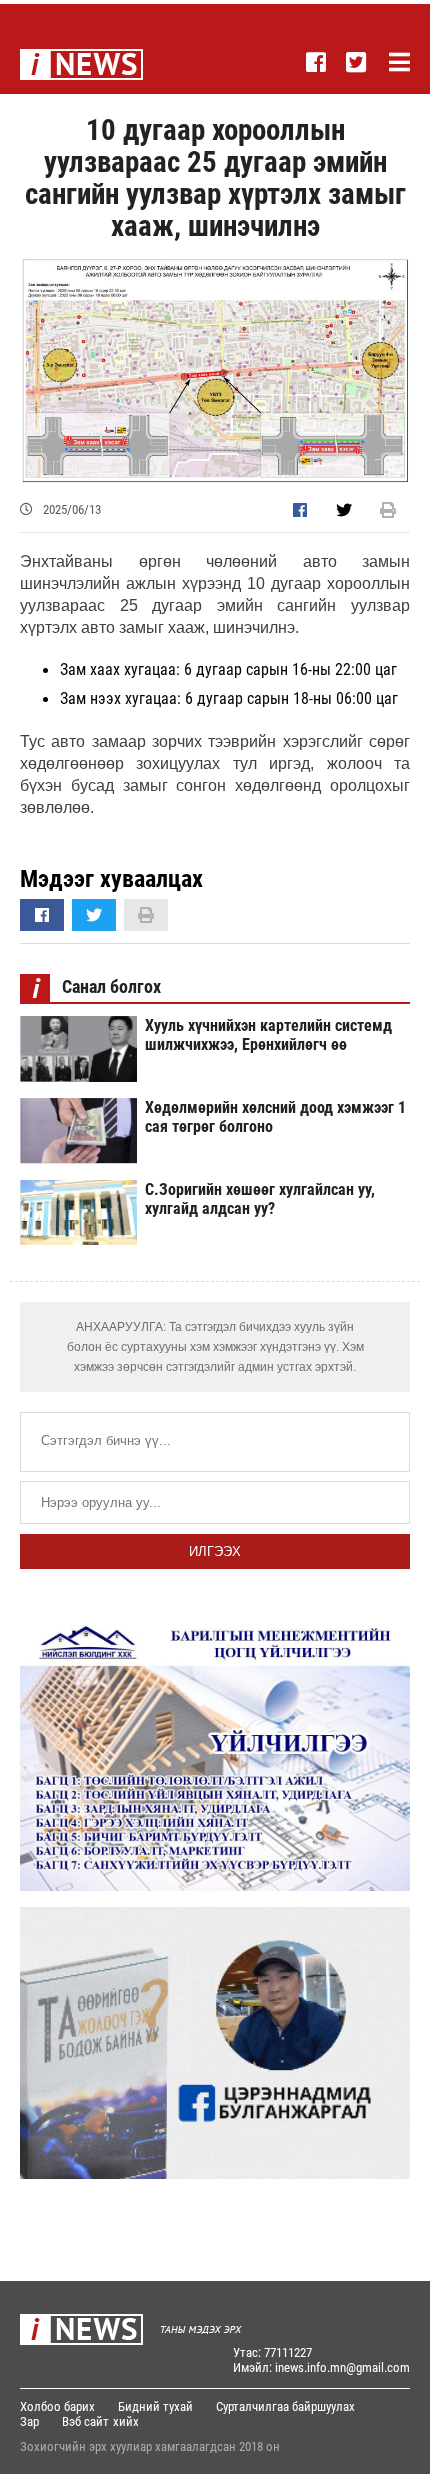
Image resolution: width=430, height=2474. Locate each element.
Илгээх (215, 1551)
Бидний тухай (155, 2406)
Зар (29, 2421)
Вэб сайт (85, 2421)
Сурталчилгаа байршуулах (285, 2406)
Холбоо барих (57, 2406)
